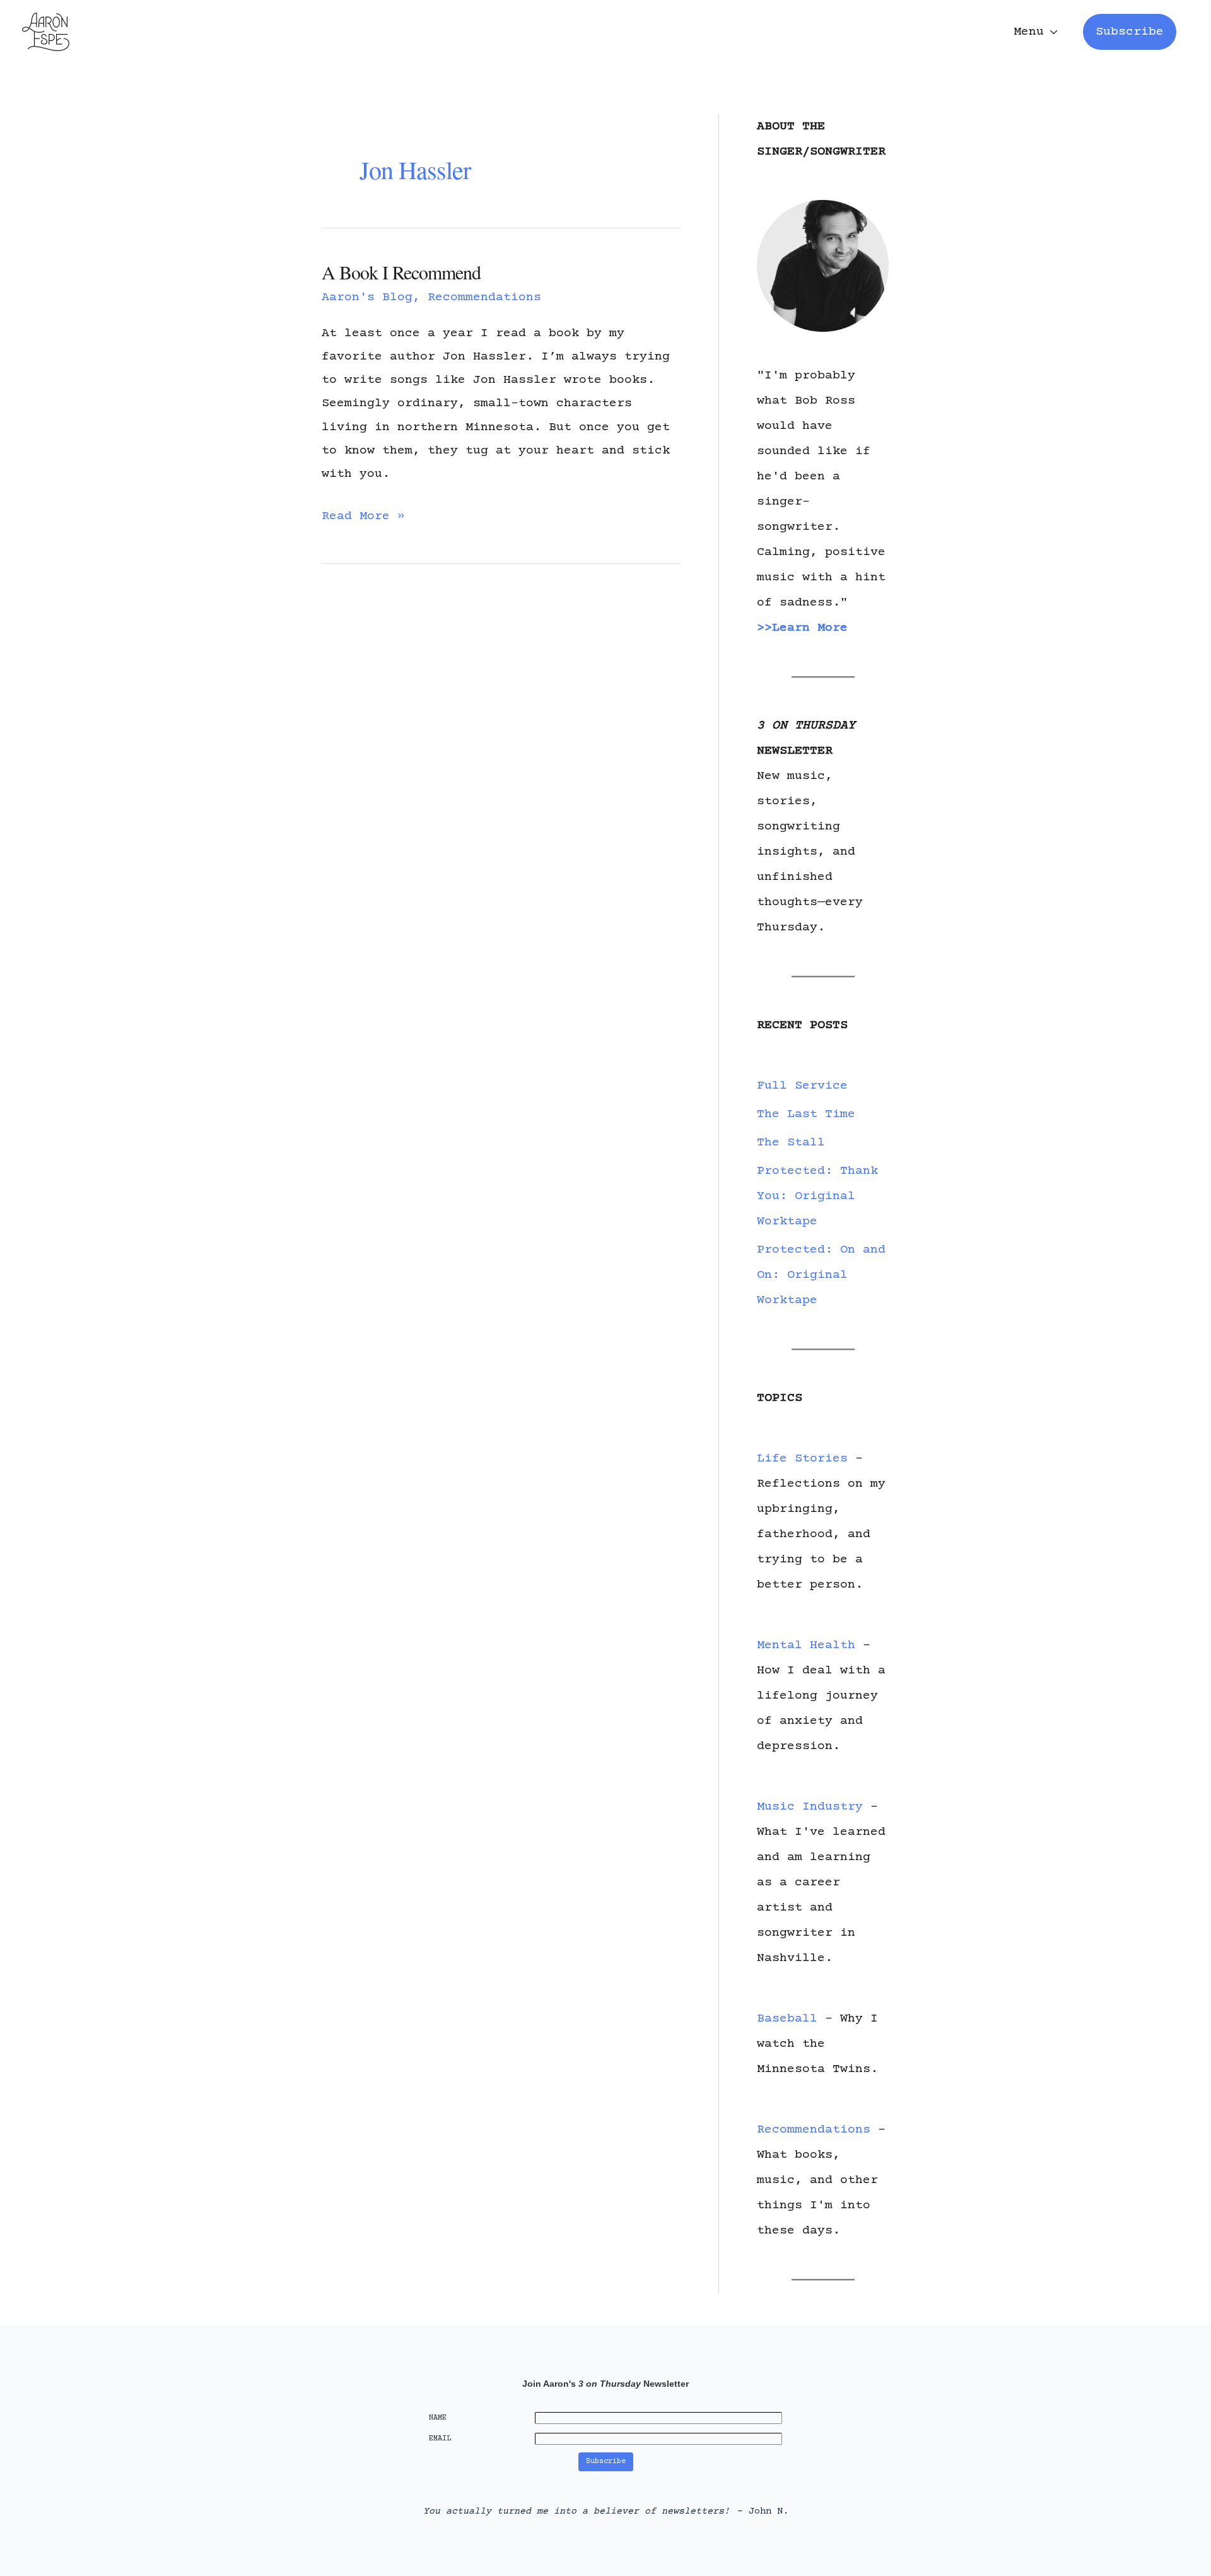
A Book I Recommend (401, 272)
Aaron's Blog (367, 297)
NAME (438, 2418)
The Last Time (806, 1114)
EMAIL (440, 2439)
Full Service (802, 1086)
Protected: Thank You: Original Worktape (817, 1196)
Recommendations (484, 297)
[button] (1130, 32)
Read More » (363, 518)
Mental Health (806, 1645)
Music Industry (810, 1807)
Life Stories (802, 1459)
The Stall (791, 1143)
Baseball (787, 2019)
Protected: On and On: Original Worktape (821, 1275)
